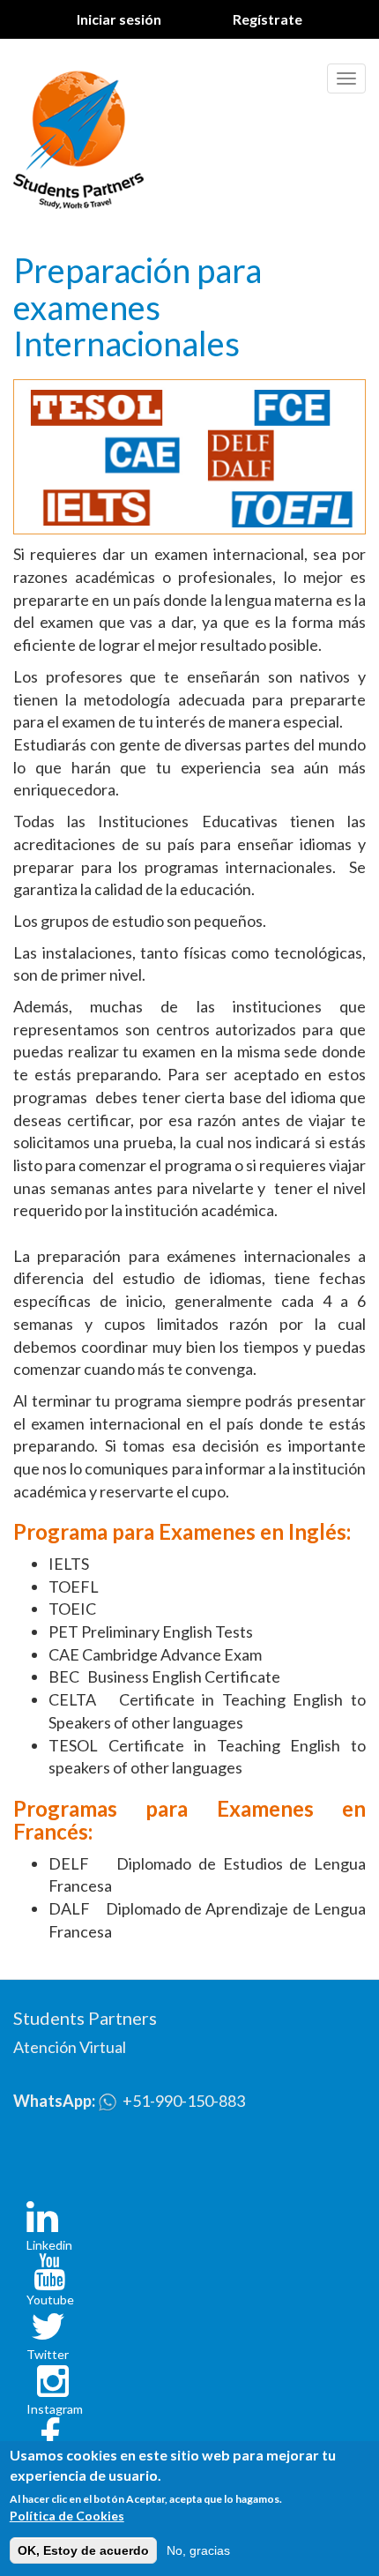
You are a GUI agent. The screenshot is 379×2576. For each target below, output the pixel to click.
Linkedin (49, 2245)
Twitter (48, 2354)
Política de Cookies (67, 2516)
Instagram (55, 2409)
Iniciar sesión (119, 19)
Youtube (50, 2300)
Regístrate (268, 19)
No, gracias (198, 2550)
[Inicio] (78, 136)
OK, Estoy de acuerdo (83, 2550)
